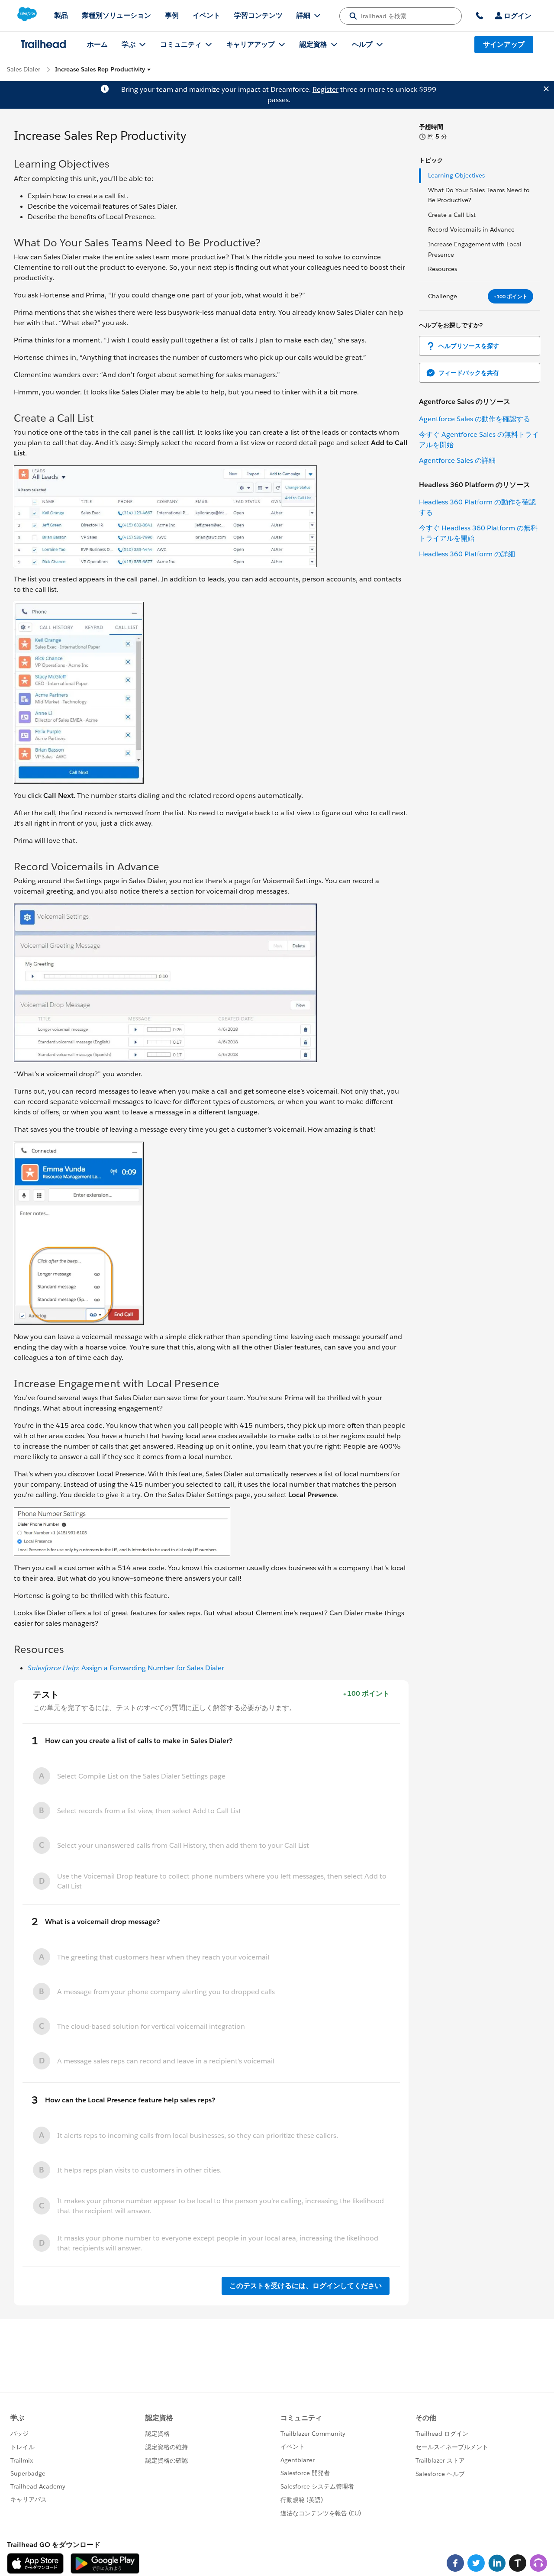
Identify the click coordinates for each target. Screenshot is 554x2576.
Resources (443, 269)
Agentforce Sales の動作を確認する (475, 419)
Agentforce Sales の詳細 (457, 460)
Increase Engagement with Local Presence (475, 249)
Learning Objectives (456, 175)
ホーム (97, 44)
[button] (103, 69)
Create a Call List (452, 215)
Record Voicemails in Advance (471, 229)
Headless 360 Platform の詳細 (467, 554)
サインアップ (504, 44)
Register (325, 89)
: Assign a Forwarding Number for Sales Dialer (126, 1668)
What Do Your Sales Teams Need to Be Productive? (479, 195)
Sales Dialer (24, 69)
